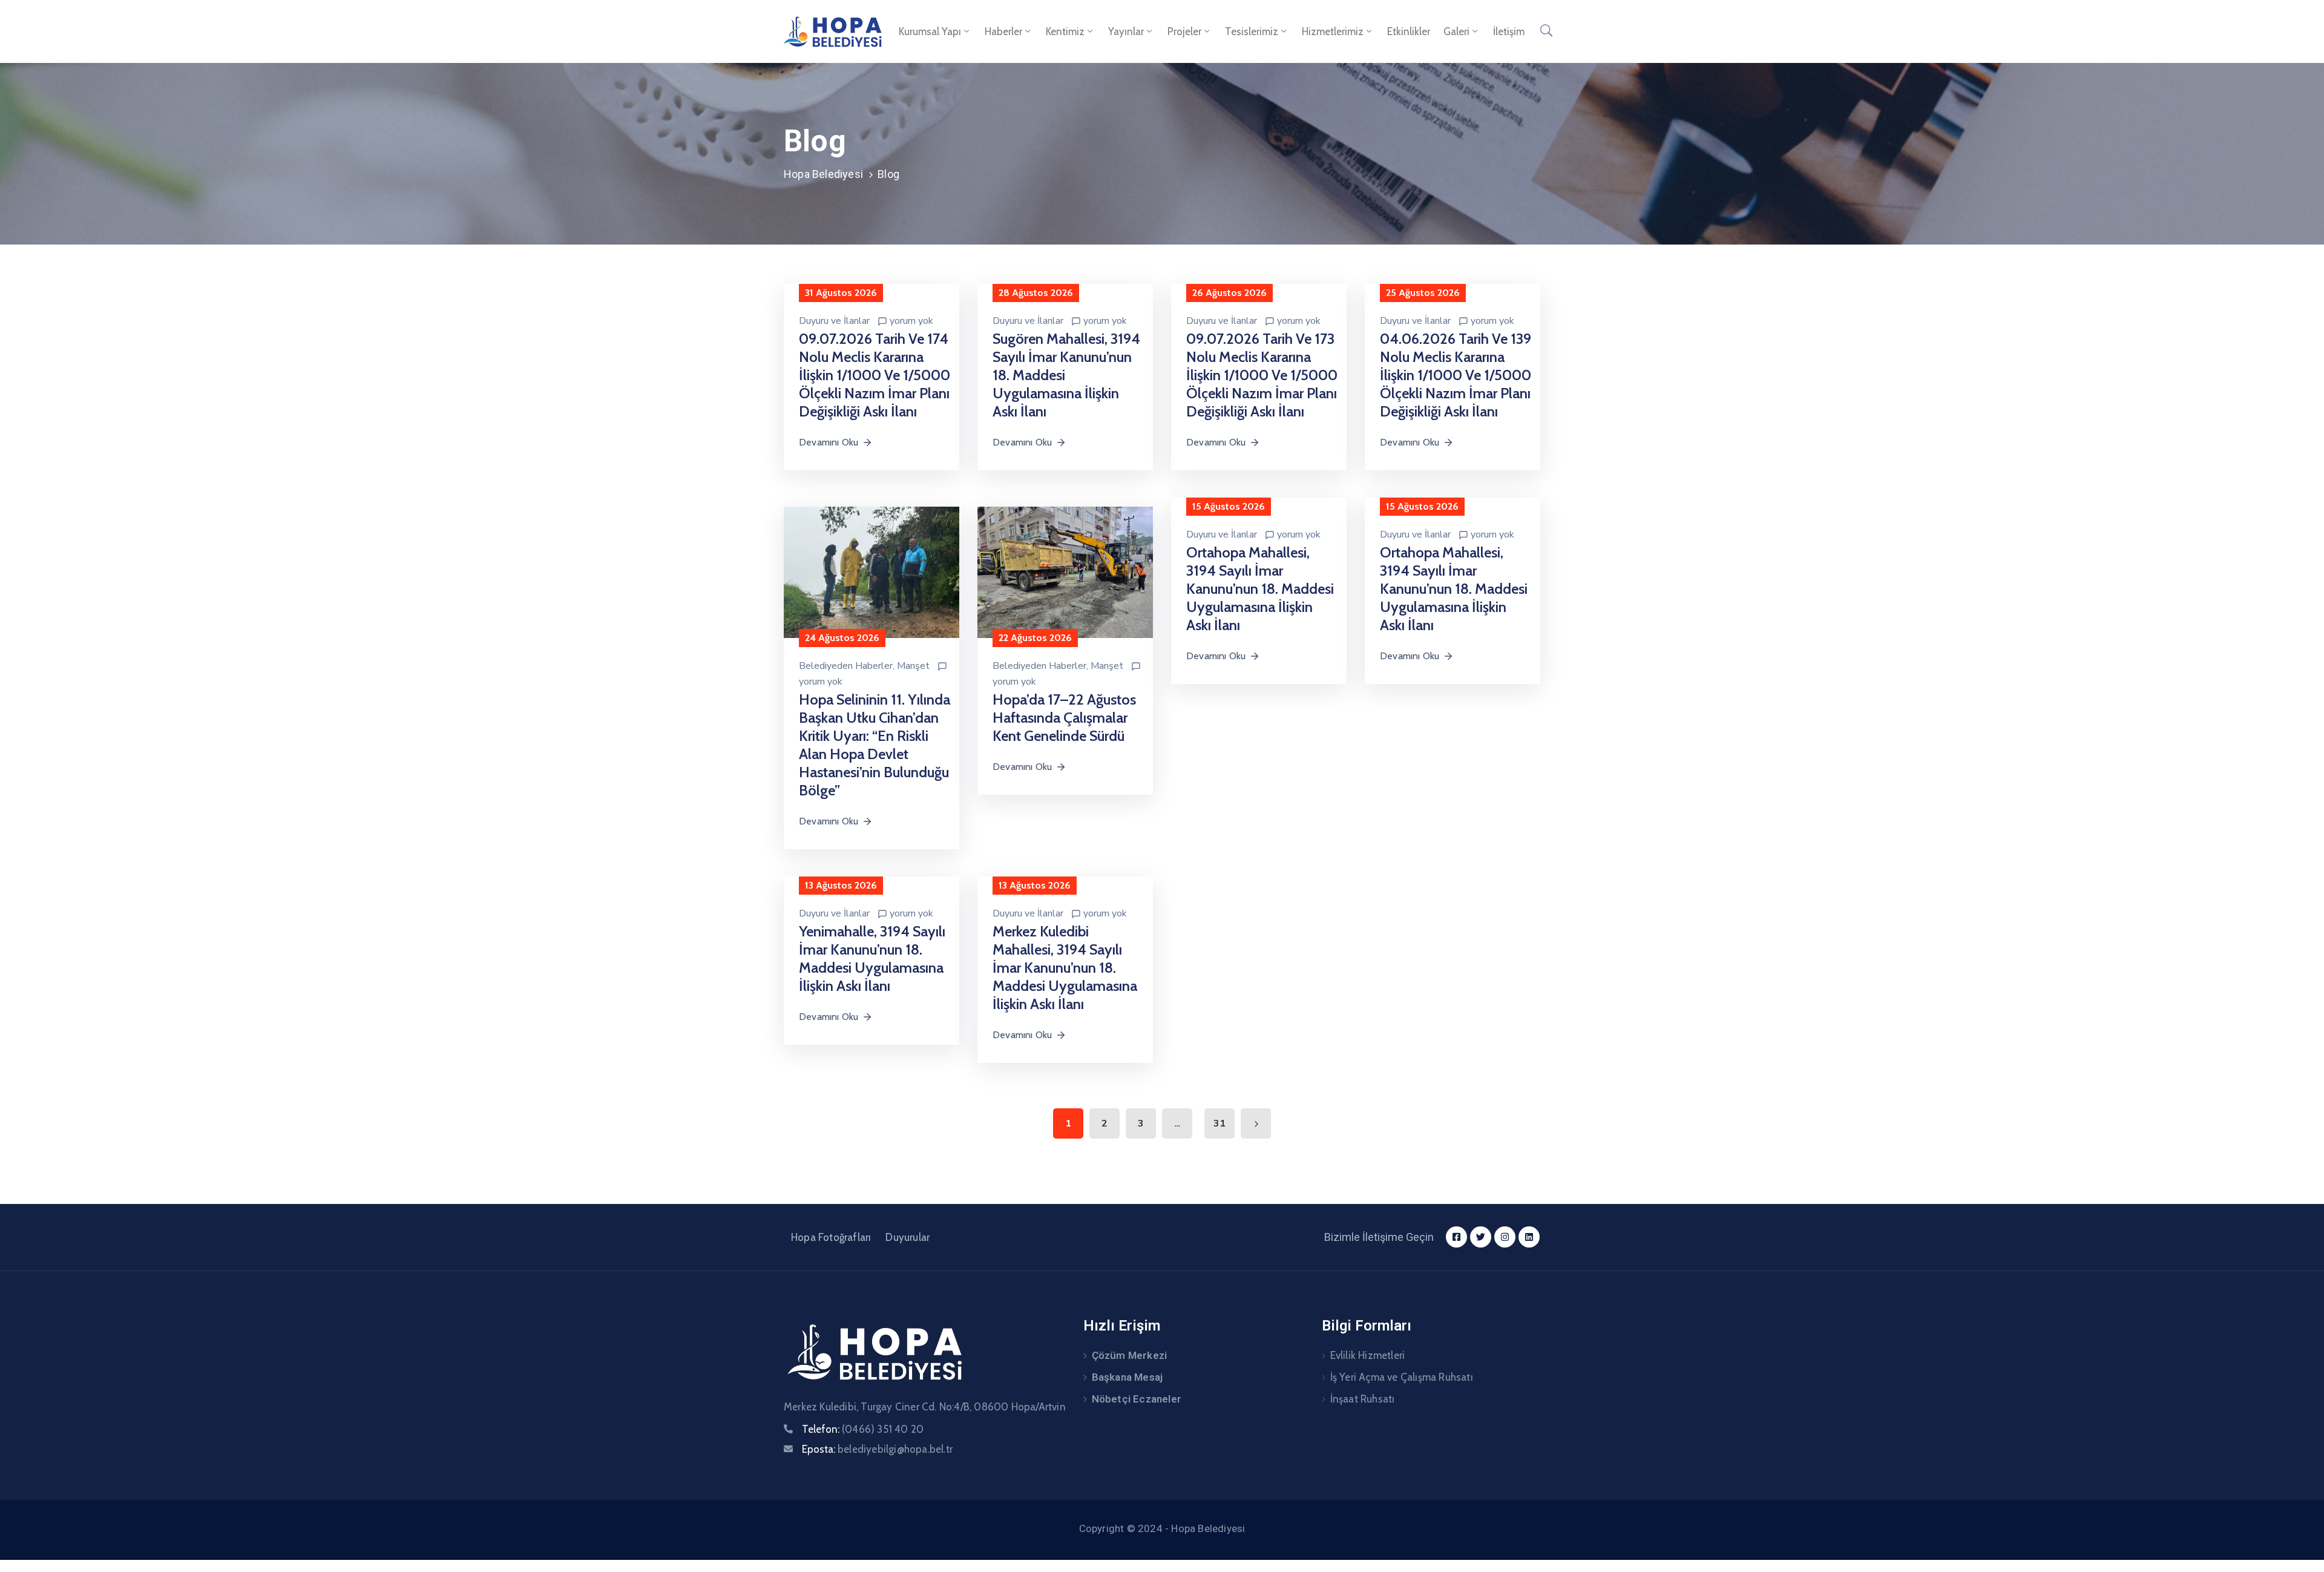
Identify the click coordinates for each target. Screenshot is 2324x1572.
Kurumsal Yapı (930, 31)
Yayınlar (1126, 31)
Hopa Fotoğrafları (831, 1237)
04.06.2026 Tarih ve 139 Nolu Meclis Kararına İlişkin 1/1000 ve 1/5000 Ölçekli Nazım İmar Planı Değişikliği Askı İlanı (1456, 375)
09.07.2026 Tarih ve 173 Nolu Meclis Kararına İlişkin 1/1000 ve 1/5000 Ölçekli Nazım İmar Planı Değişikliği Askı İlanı (1262, 375)
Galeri (1456, 31)
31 (1219, 1123)
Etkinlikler (1409, 31)
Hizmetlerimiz (1333, 31)
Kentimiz (1065, 31)
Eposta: (877, 1449)
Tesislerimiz (1252, 31)
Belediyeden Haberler (846, 666)
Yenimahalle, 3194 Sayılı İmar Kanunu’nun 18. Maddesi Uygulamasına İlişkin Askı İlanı (872, 959)
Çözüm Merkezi (1130, 1355)
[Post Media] (871, 572)
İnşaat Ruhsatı (1363, 1399)
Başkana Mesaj (1128, 1377)
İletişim (1509, 31)
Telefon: (863, 1429)
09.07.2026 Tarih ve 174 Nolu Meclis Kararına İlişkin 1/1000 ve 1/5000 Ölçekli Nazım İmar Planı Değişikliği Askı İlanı (875, 375)
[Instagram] (1505, 1237)
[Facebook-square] (1456, 1237)
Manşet (913, 666)
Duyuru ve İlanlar (834, 321)
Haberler (1003, 31)
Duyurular (908, 1237)
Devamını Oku (829, 442)
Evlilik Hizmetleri (1368, 1355)
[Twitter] (1481, 1237)
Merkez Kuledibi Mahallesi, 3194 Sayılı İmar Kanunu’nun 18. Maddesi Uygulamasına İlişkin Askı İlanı (1065, 968)
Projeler (1184, 31)
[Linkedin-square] (1529, 1237)
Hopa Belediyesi (823, 174)
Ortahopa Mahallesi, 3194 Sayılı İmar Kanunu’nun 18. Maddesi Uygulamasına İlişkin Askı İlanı (1260, 589)
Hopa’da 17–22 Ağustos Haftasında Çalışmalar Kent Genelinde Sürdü (1064, 718)
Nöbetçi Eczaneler (1137, 1399)
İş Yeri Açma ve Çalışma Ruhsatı (1402, 1377)
